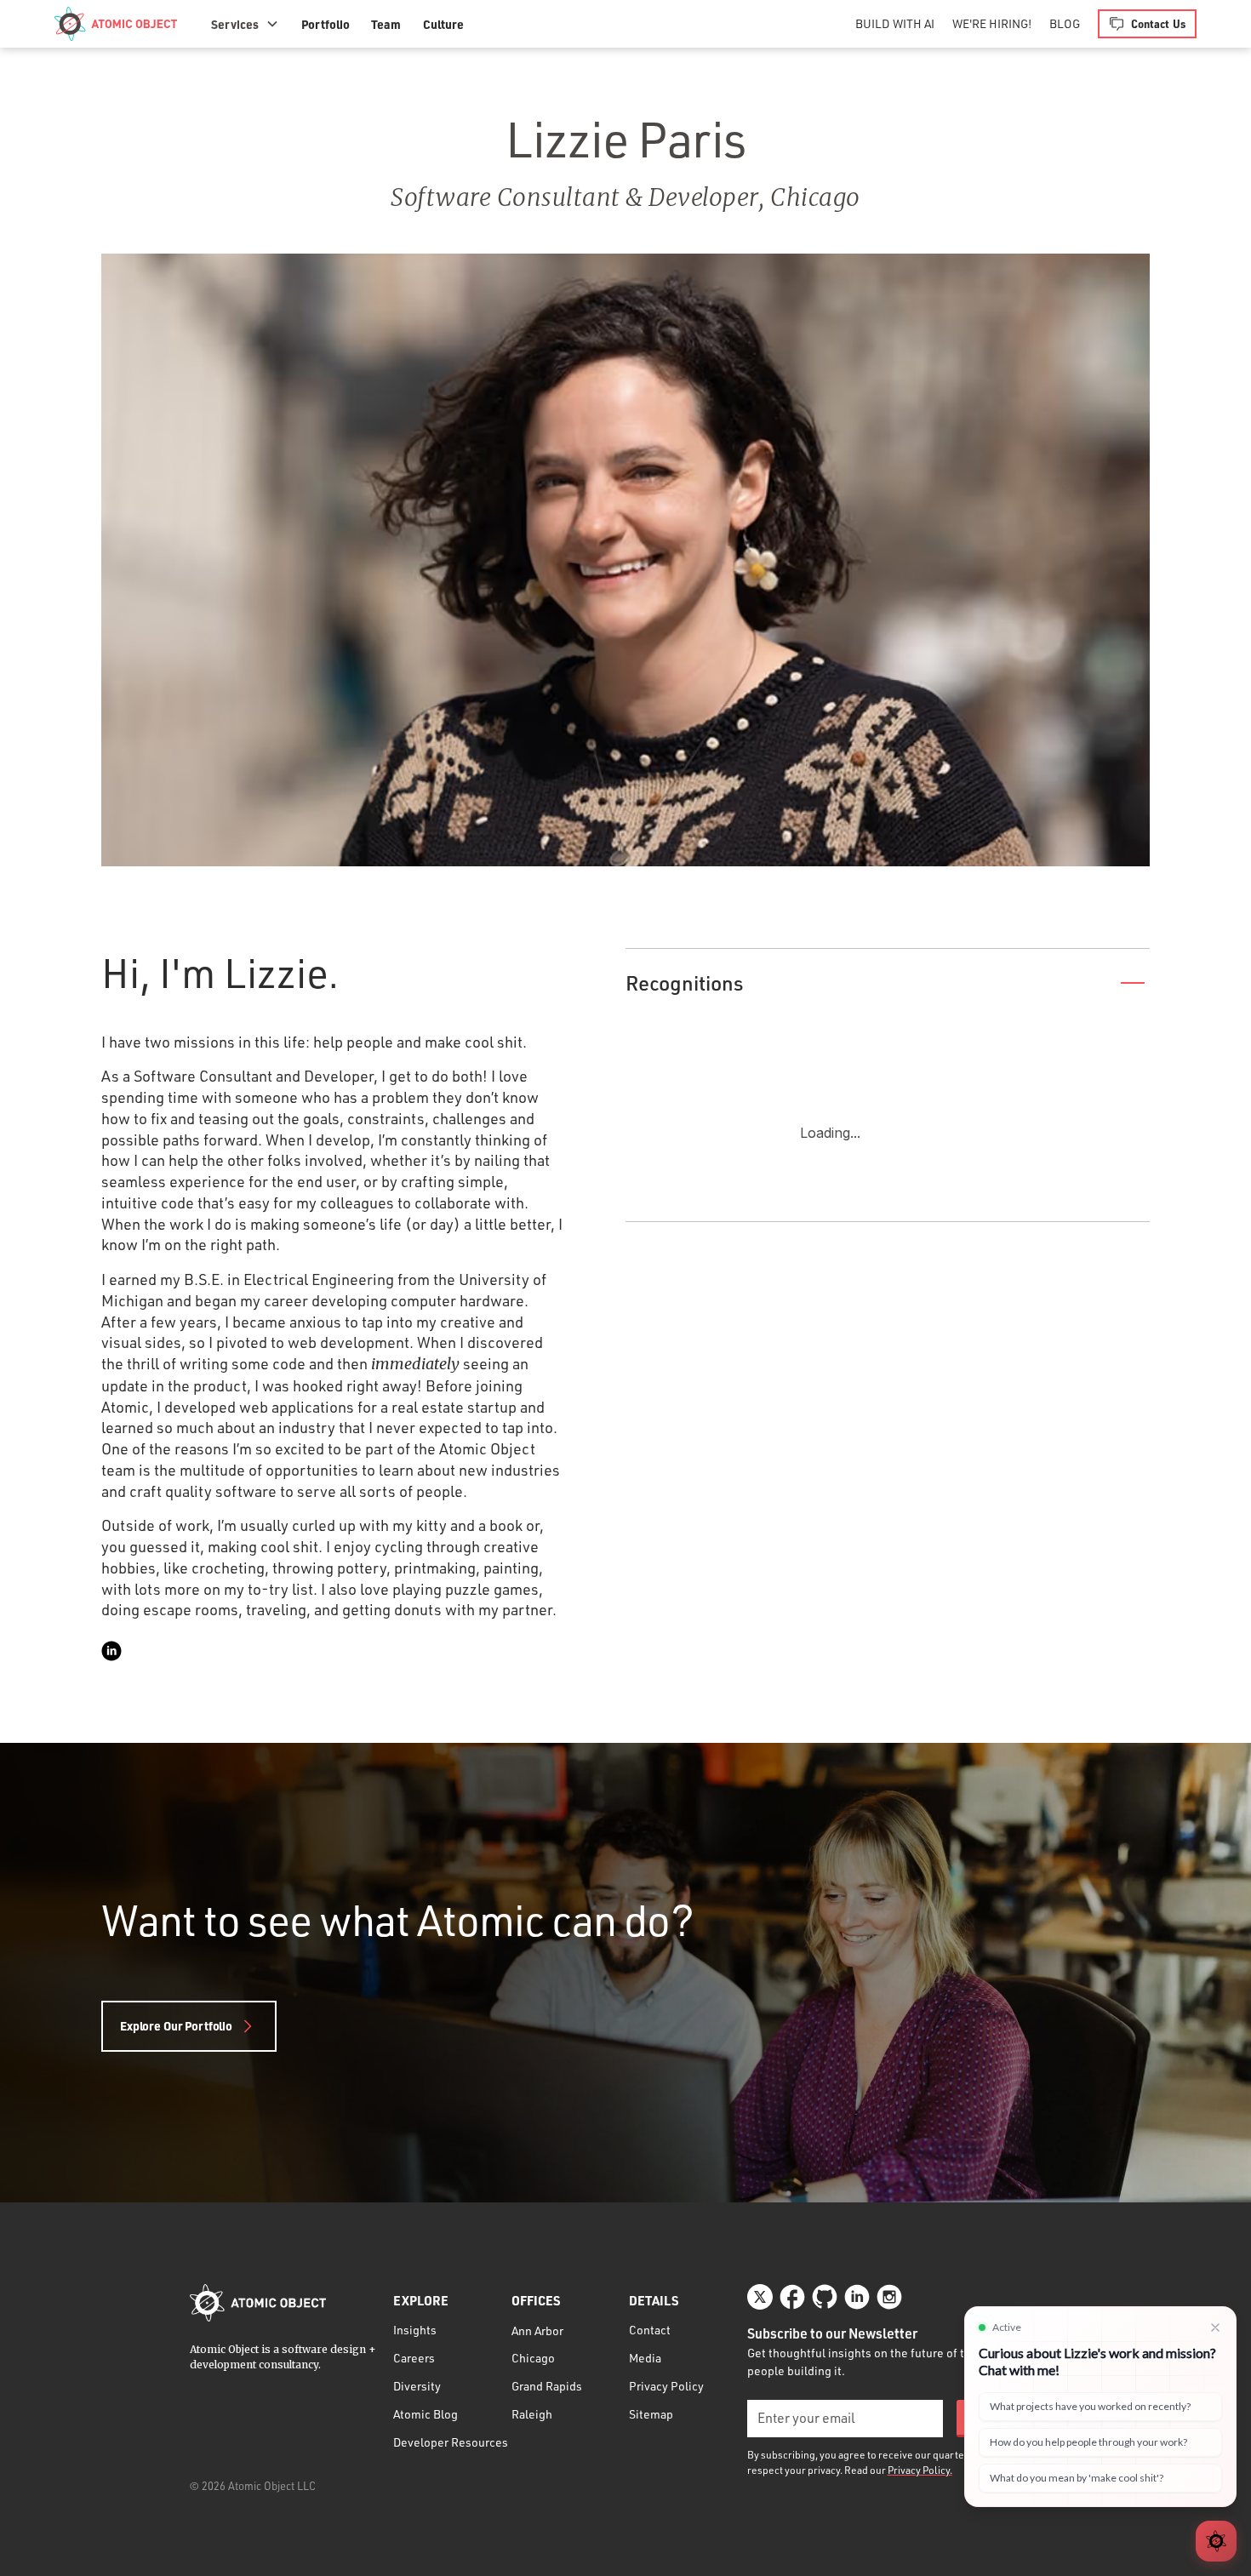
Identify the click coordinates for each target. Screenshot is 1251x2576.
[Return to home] (258, 2303)
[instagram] (889, 2297)
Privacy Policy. (920, 2470)
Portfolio (326, 24)
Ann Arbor (537, 2330)
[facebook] (792, 2297)
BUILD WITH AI (895, 23)
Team (386, 24)
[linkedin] (111, 1651)
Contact (650, 2330)
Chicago (533, 2358)
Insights (415, 2330)
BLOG (1065, 23)
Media (645, 2358)
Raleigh (532, 2414)
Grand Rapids (547, 2386)
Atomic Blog (426, 2414)
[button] (245, 24)
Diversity (417, 2386)
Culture (443, 24)
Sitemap (651, 2414)
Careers (414, 2358)
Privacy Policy (666, 2386)
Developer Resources (451, 2442)
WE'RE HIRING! (992, 23)
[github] (825, 2297)
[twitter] (760, 2297)
